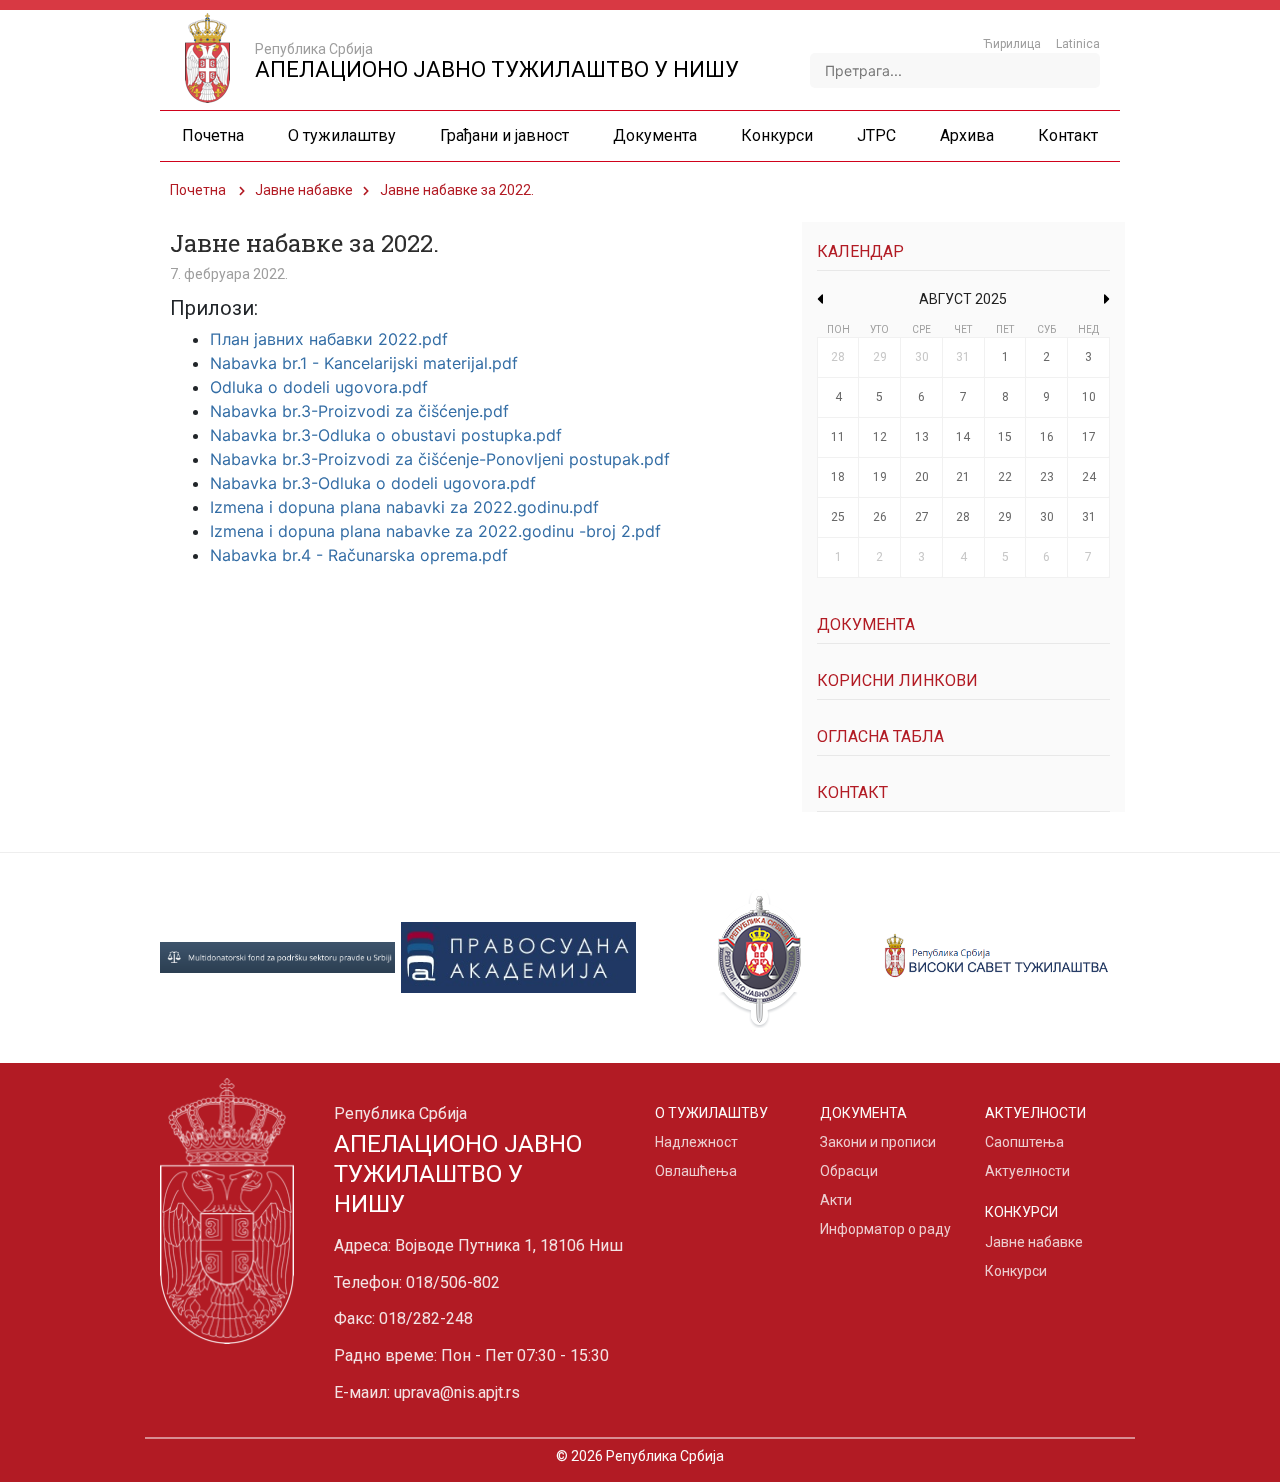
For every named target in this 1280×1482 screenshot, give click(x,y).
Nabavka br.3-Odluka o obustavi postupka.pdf (386, 435)
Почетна (198, 190)
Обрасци (849, 1171)
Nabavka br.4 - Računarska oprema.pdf (359, 555)
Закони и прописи (878, 1142)
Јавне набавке (304, 190)
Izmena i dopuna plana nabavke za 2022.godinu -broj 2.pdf (435, 531)
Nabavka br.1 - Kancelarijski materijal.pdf (364, 363)
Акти (836, 1200)
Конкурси (1016, 1271)
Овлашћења (696, 1171)
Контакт (852, 792)
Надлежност (696, 1142)
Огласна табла (880, 736)
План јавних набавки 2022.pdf (329, 339)
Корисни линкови (897, 680)
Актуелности (1027, 1171)
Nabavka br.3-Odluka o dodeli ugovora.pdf (373, 483)
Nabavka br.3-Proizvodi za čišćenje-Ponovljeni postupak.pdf (440, 459)
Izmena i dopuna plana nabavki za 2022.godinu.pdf (404, 507)
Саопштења (1024, 1142)
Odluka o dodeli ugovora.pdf (319, 387)
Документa (866, 624)
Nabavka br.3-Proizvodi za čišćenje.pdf (359, 411)
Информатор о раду (885, 1229)
